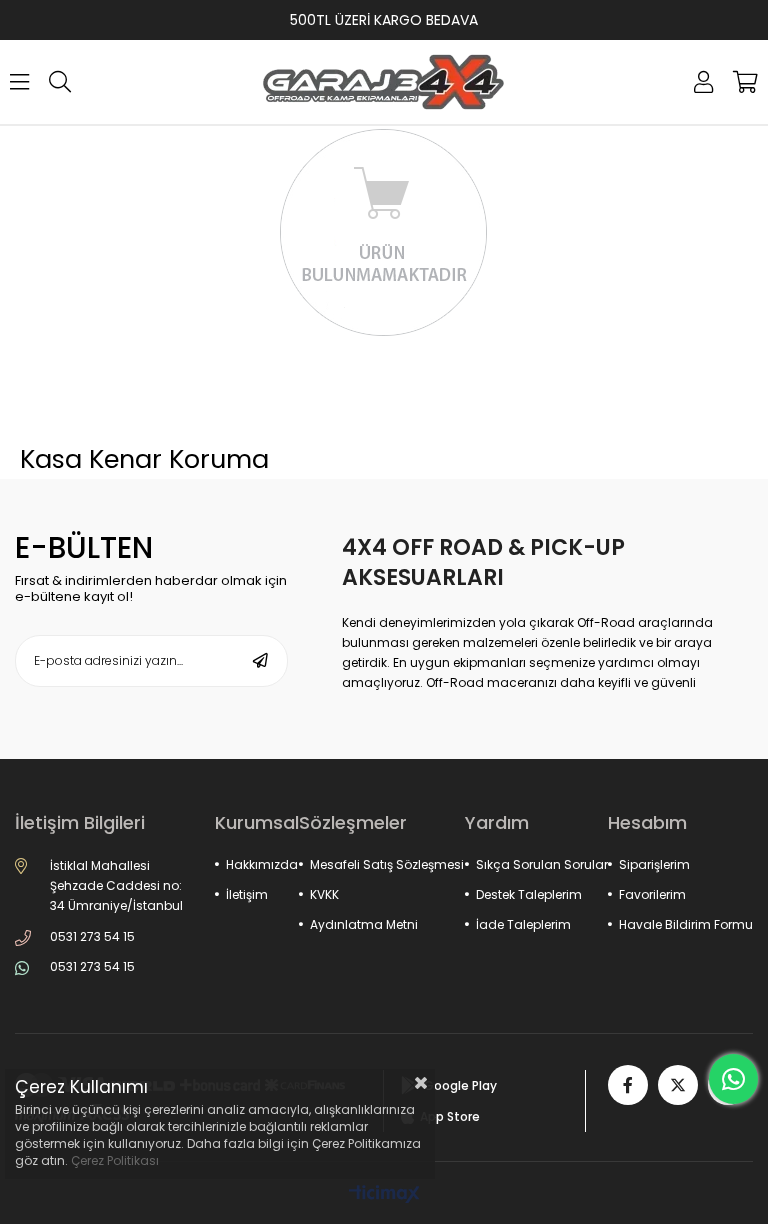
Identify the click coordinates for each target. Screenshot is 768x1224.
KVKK (324, 894)
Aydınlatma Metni (364, 924)
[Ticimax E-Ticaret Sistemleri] (384, 1195)
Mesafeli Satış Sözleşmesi (387, 864)
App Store (450, 1116)
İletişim (247, 894)
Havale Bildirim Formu (686, 924)
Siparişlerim (654, 864)
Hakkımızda (262, 864)
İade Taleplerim (523, 924)
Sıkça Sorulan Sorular (542, 864)
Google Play (460, 1085)
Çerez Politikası (115, 1160)
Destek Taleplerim (529, 894)
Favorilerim (652, 894)
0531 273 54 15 (92, 936)
